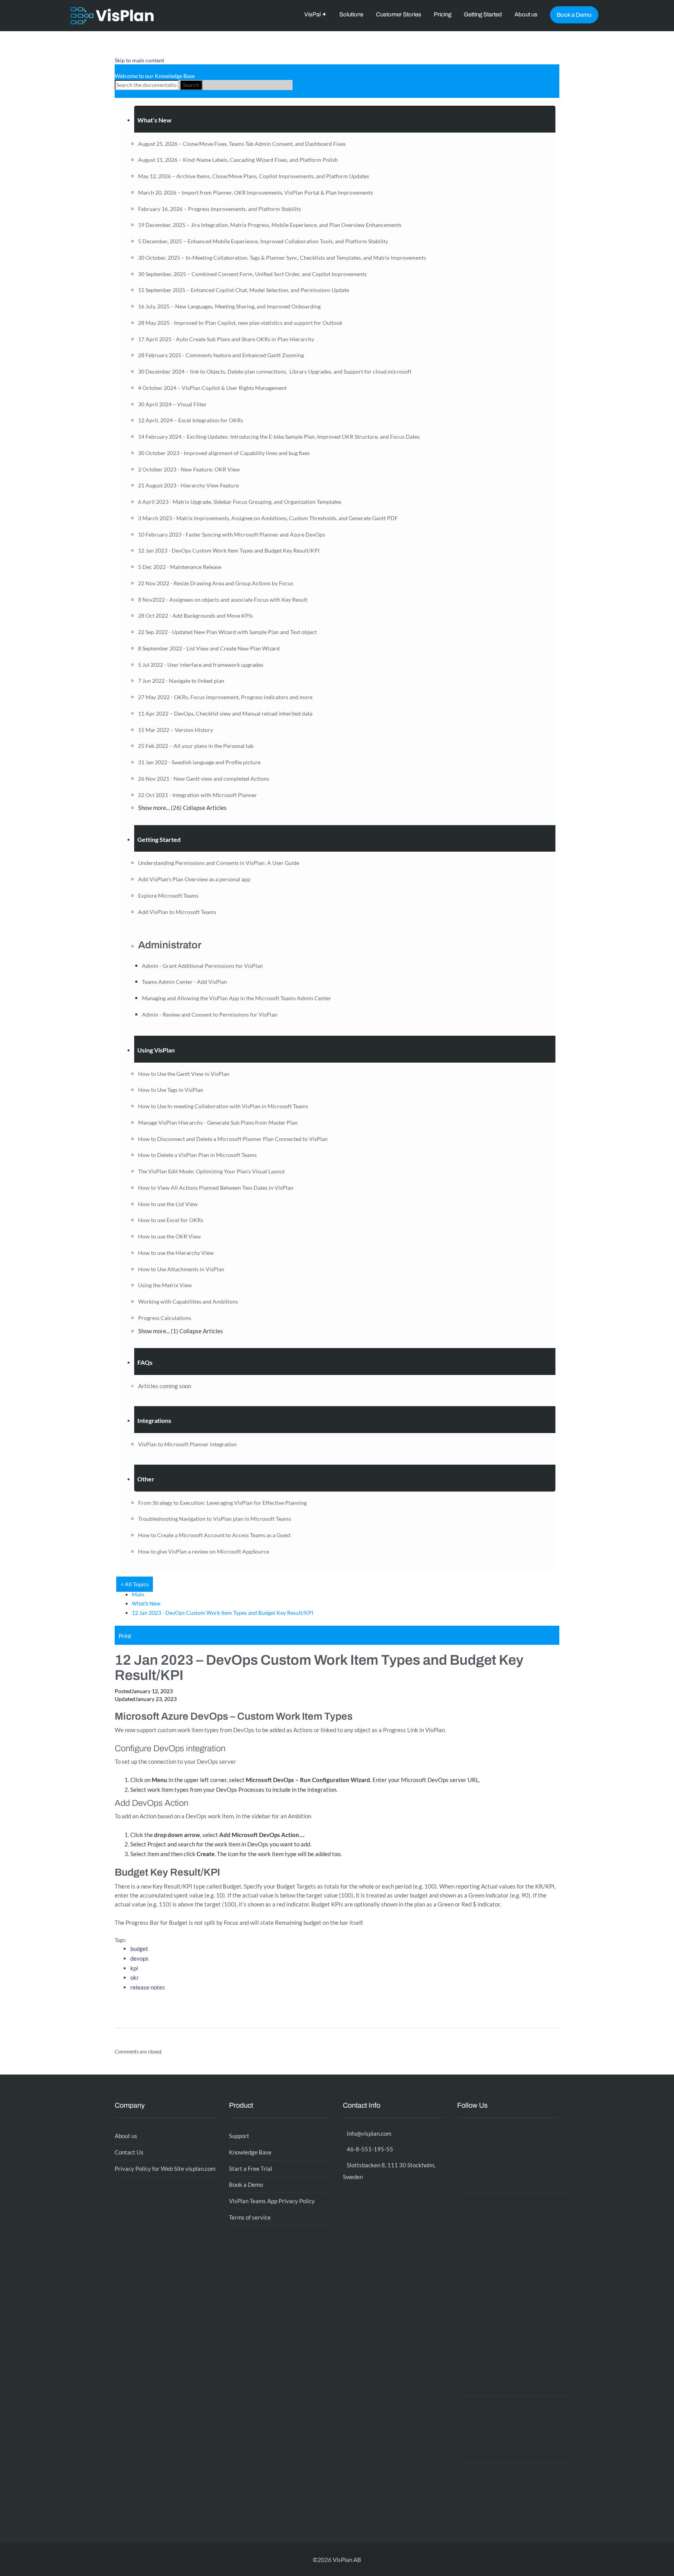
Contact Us (129, 2152)
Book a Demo (574, 15)
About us (526, 14)
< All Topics (135, 1584)
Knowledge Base (250, 2152)
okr (135, 1977)
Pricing (443, 14)
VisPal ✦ (316, 14)
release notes (148, 1987)
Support (239, 2136)
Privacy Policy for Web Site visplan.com (165, 2169)
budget (139, 1949)
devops (139, 1958)
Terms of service (250, 2217)
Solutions (351, 14)
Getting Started (483, 14)
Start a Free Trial (251, 2169)
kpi (134, 1968)
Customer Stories (399, 14)
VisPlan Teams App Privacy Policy (272, 2201)
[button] (345, 119)
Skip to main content (139, 60)
